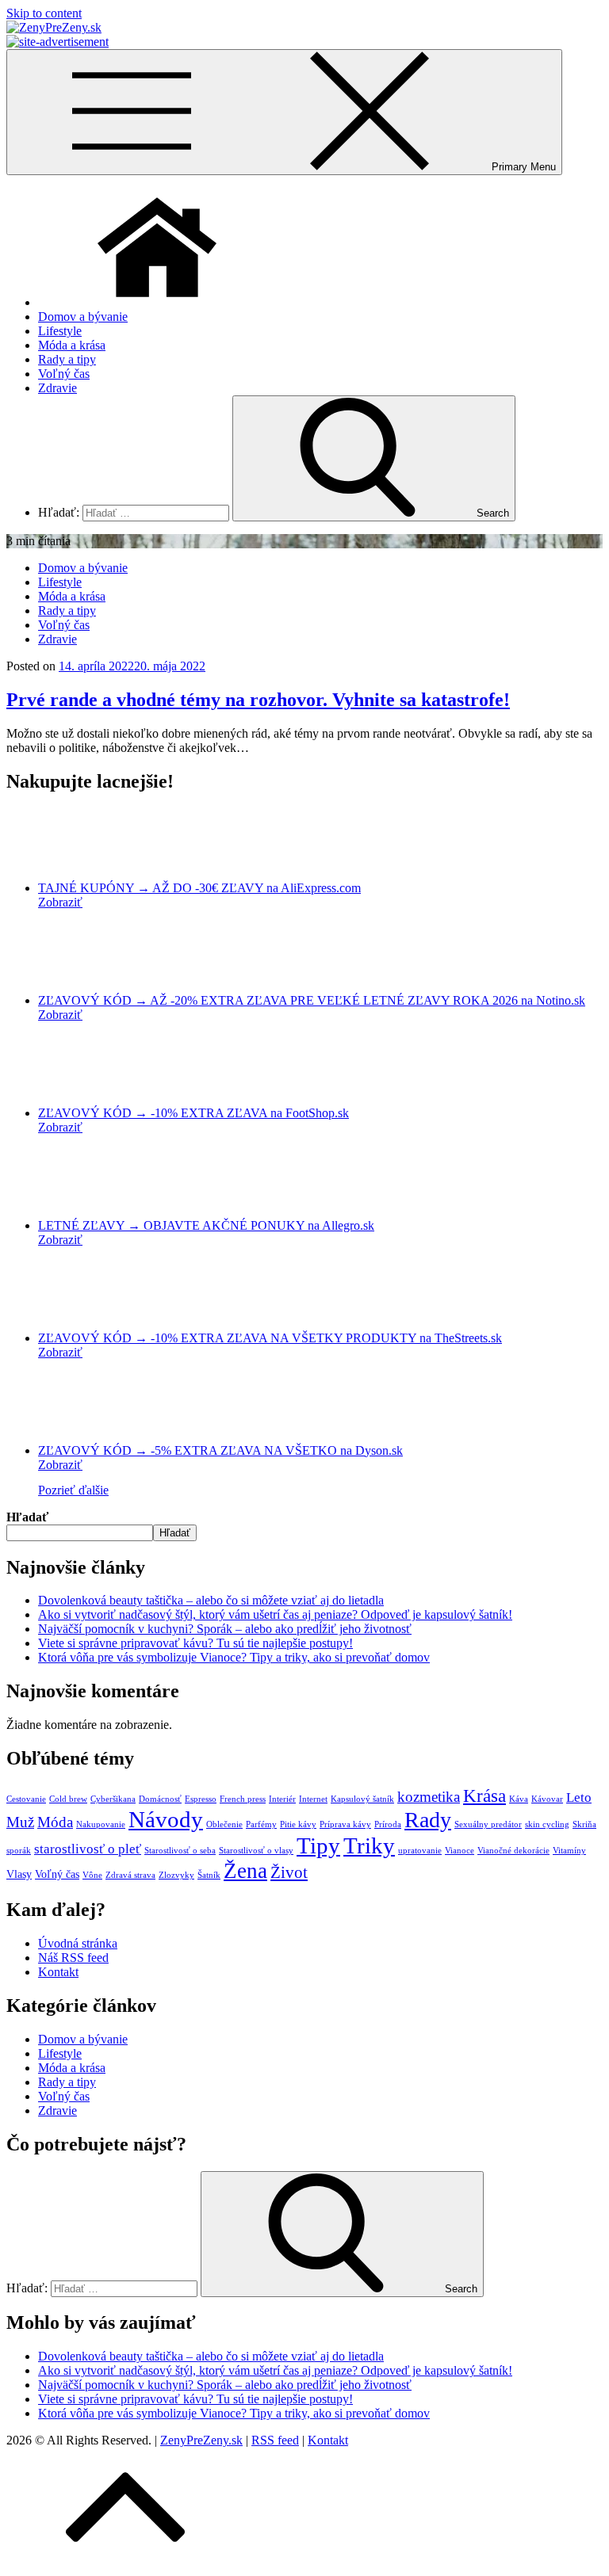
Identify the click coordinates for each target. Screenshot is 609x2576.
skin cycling (547, 1824)
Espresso (201, 1799)
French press (243, 1799)
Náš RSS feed (73, 1958)
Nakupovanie (101, 1824)
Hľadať (27, 1517)
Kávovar (547, 1799)
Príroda (388, 1824)
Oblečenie (224, 1824)
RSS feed (275, 2440)
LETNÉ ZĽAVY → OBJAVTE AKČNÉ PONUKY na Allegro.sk (206, 1225)
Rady (428, 1820)
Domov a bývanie (83, 317)
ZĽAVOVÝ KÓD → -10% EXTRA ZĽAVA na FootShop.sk (193, 1113)
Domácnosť (160, 1799)
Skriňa (584, 1824)
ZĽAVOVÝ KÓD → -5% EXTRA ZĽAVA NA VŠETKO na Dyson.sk (220, 1450)
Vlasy (19, 1874)
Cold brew (68, 1799)
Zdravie (57, 388)
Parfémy (261, 1824)
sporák (19, 1851)
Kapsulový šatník (362, 1799)
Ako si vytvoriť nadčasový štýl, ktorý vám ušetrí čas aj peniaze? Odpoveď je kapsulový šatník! (275, 1614)
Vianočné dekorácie (513, 1851)
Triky (369, 1845)
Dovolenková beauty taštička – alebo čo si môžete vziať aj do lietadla (211, 1600)
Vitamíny (569, 1851)
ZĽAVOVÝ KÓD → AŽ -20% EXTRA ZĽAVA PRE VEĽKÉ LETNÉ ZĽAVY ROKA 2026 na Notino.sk (312, 1000)
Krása (485, 1796)
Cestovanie (26, 1799)
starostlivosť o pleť (88, 1849)
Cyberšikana (113, 1799)
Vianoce (460, 1851)
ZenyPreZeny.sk (201, 2440)
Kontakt (58, 1972)
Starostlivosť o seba (180, 1851)
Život (289, 1872)
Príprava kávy (345, 1824)
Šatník (209, 1875)
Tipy (318, 1845)
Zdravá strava (130, 1875)
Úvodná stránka (78, 1943)
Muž (20, 1822)
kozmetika (429, 1797)
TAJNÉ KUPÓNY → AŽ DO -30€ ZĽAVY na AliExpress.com (199, 888)
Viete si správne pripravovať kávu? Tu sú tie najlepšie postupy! (195, 1643)
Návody (166, 1819)
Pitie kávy (298, 1824)
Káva (519, 1799)
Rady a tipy (67, 359)
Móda (55, 1822)
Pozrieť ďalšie (73, 1490)
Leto (579, 1797)
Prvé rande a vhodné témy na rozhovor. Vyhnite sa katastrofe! (258, 700)
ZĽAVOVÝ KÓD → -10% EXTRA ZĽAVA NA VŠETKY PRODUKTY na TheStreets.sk (270, 1338)
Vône (92, 1875)
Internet (313, 1799)
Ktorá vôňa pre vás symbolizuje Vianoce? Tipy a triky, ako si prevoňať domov (234, 1657)
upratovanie (420, 1851)
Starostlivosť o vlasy (256, 1851)
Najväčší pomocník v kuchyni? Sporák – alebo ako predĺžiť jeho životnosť (225, 1629)
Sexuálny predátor (488, 1824)
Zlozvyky (176, 1875)
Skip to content (44, 13)
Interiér (282, 1799)
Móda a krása (72, 345)
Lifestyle (60, 331)
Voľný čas (64, 374)
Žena (245, 1871)
